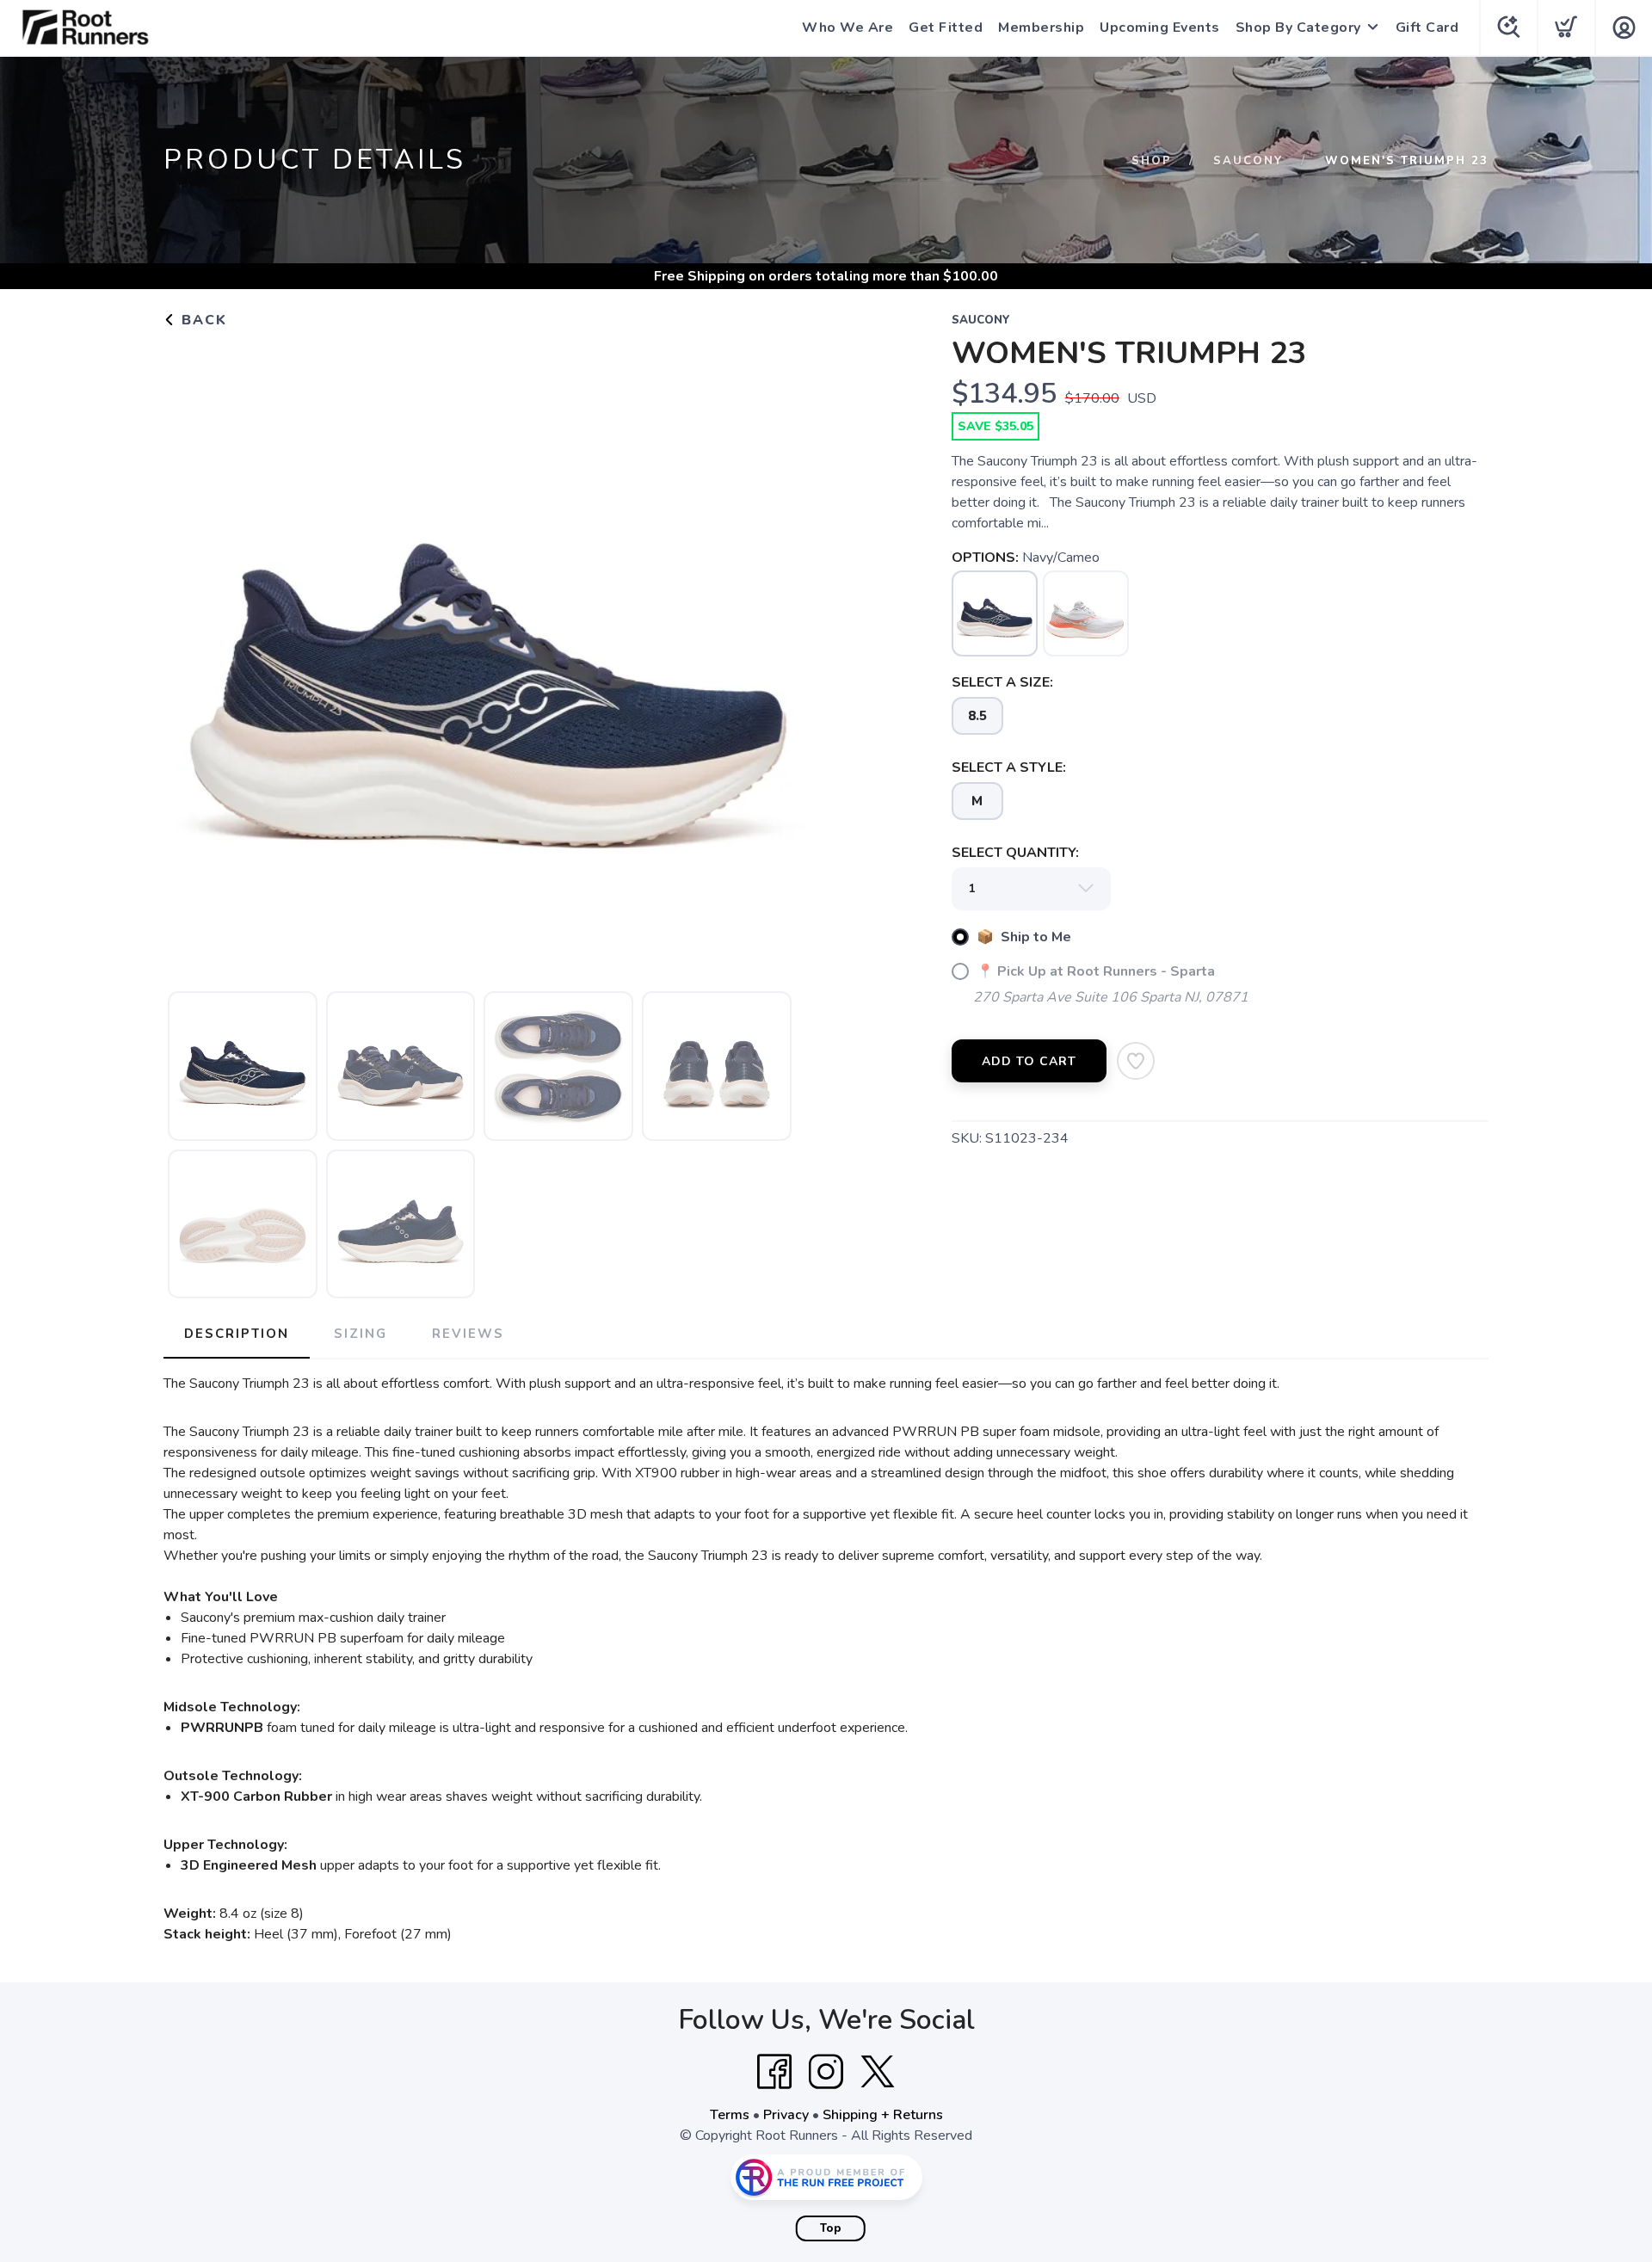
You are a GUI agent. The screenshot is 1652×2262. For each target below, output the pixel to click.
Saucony (1248, 161)
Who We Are (848, 28)
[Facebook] (774, 2072)
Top (831, 2228)
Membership (1041, 28)
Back (202, 320)
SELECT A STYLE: (1009, 767)
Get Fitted (946, 28)
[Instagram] (826, 2072)
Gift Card (1427, 28)
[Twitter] (878, 2072)
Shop (1152, 161)
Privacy (786, 2115)
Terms (730, 2115)
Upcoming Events (1160, 28)
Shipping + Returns (883, 2115)
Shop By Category (1298, 28)
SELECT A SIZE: (1002, 682)
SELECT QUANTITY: (1015, 853)
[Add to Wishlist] (1136, 1061)
